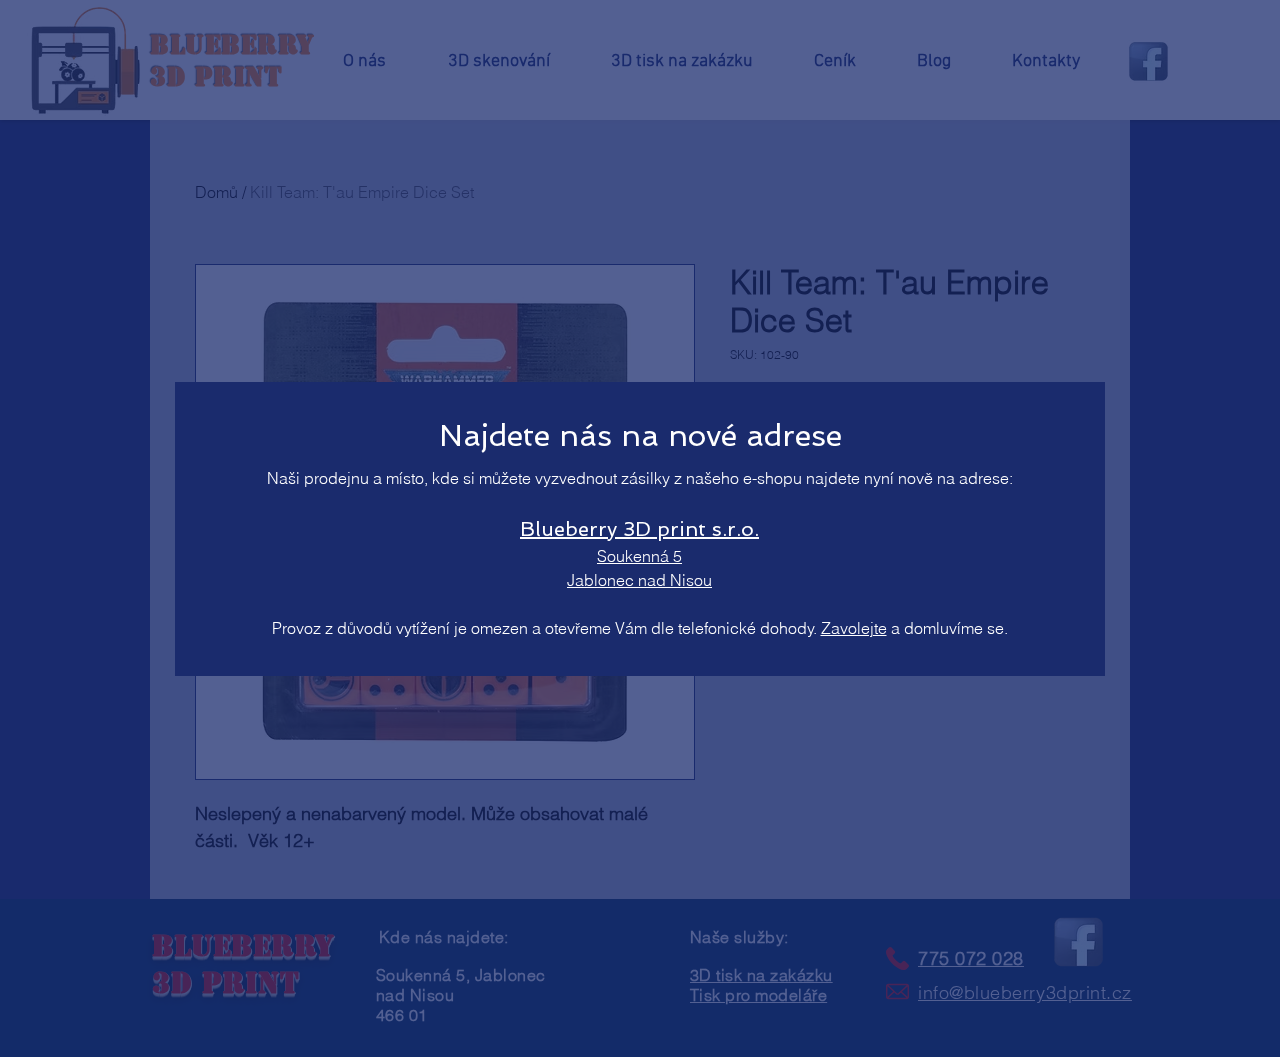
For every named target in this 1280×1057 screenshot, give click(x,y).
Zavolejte (854, 628)
